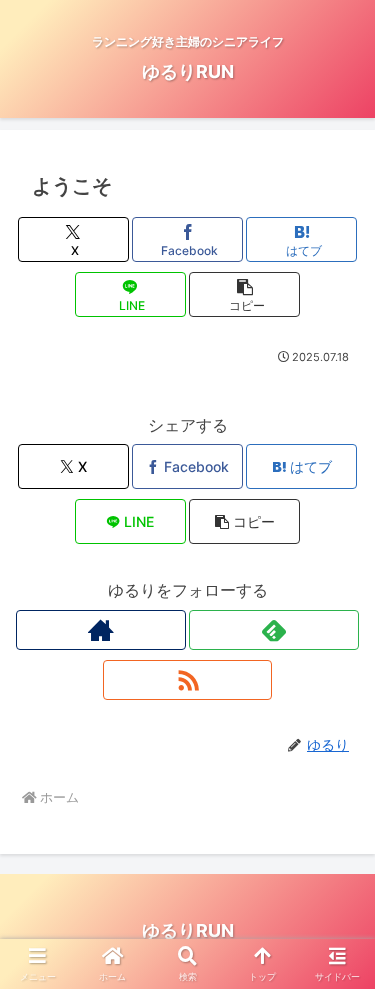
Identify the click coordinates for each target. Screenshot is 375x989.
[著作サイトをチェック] (101, 630)
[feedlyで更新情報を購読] (274, 630)
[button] (244, 294)
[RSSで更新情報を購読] (188, 680)
